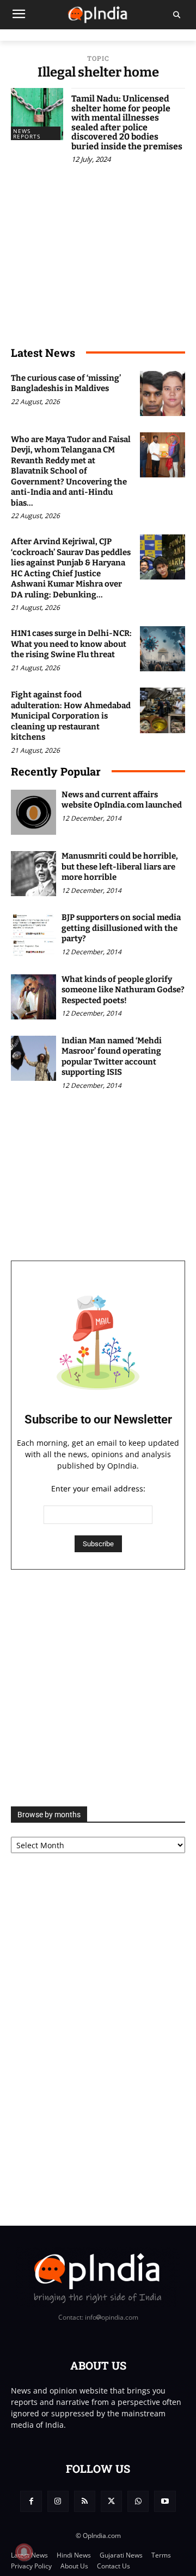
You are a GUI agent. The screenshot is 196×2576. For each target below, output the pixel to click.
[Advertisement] (98, 1688)
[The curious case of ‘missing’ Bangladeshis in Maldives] (163, 393)
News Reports (27, 134)
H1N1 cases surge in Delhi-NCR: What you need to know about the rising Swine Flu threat (71, 644)
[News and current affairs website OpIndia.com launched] (33, 812)
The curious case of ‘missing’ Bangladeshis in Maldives (66, 383)
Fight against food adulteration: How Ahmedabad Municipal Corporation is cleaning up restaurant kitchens (71, 716)
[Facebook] (31, 2501)
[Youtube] (165, 2501)
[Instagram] (58, 2501)
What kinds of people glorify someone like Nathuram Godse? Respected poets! (123, 990)
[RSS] (85, 2501)
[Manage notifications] (24, 2552)
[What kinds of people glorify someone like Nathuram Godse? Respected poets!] (33, 997)
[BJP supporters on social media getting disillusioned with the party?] (33, 935)
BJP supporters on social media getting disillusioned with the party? (121, 928)
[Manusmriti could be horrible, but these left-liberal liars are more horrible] (33, 874)
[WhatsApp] (138, 2501)
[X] (111, 2501)
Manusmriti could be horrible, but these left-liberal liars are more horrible (120, 867)
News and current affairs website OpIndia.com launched (122, 800)
